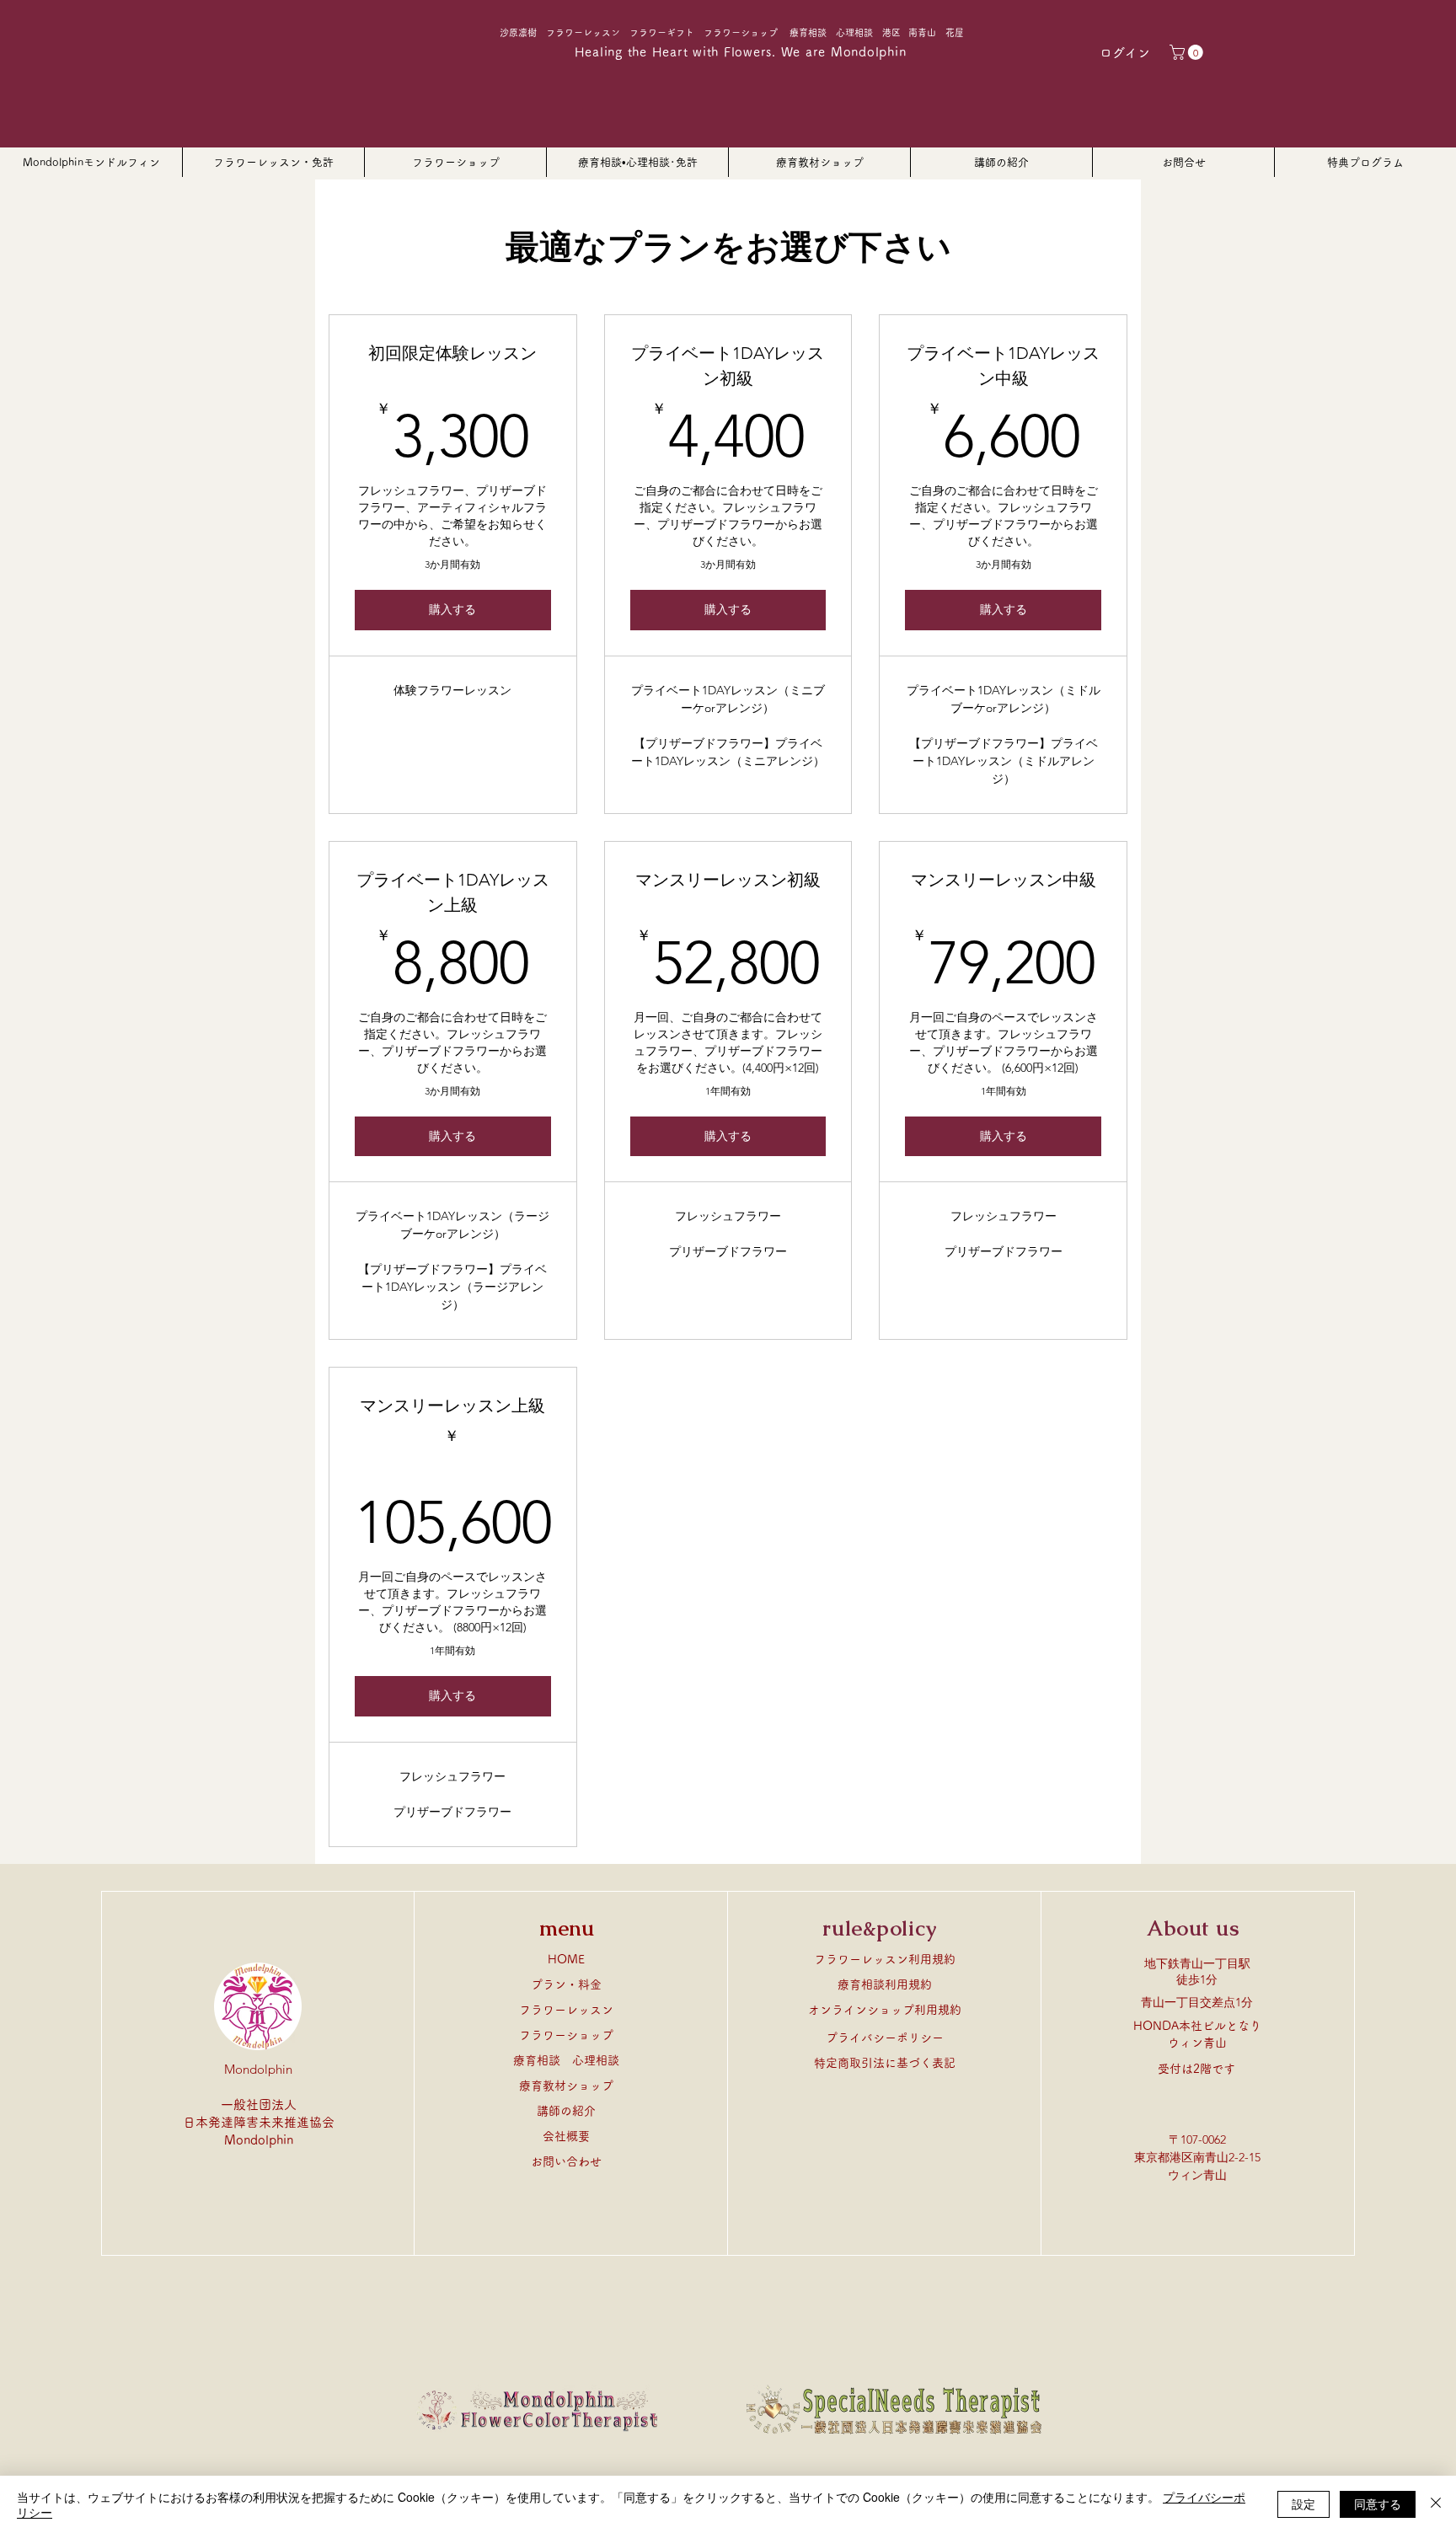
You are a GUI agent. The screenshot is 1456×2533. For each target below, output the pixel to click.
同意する (1378, 2504)
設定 (1303, 2504)
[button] (1188, 52)
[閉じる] (1436, 2504)
